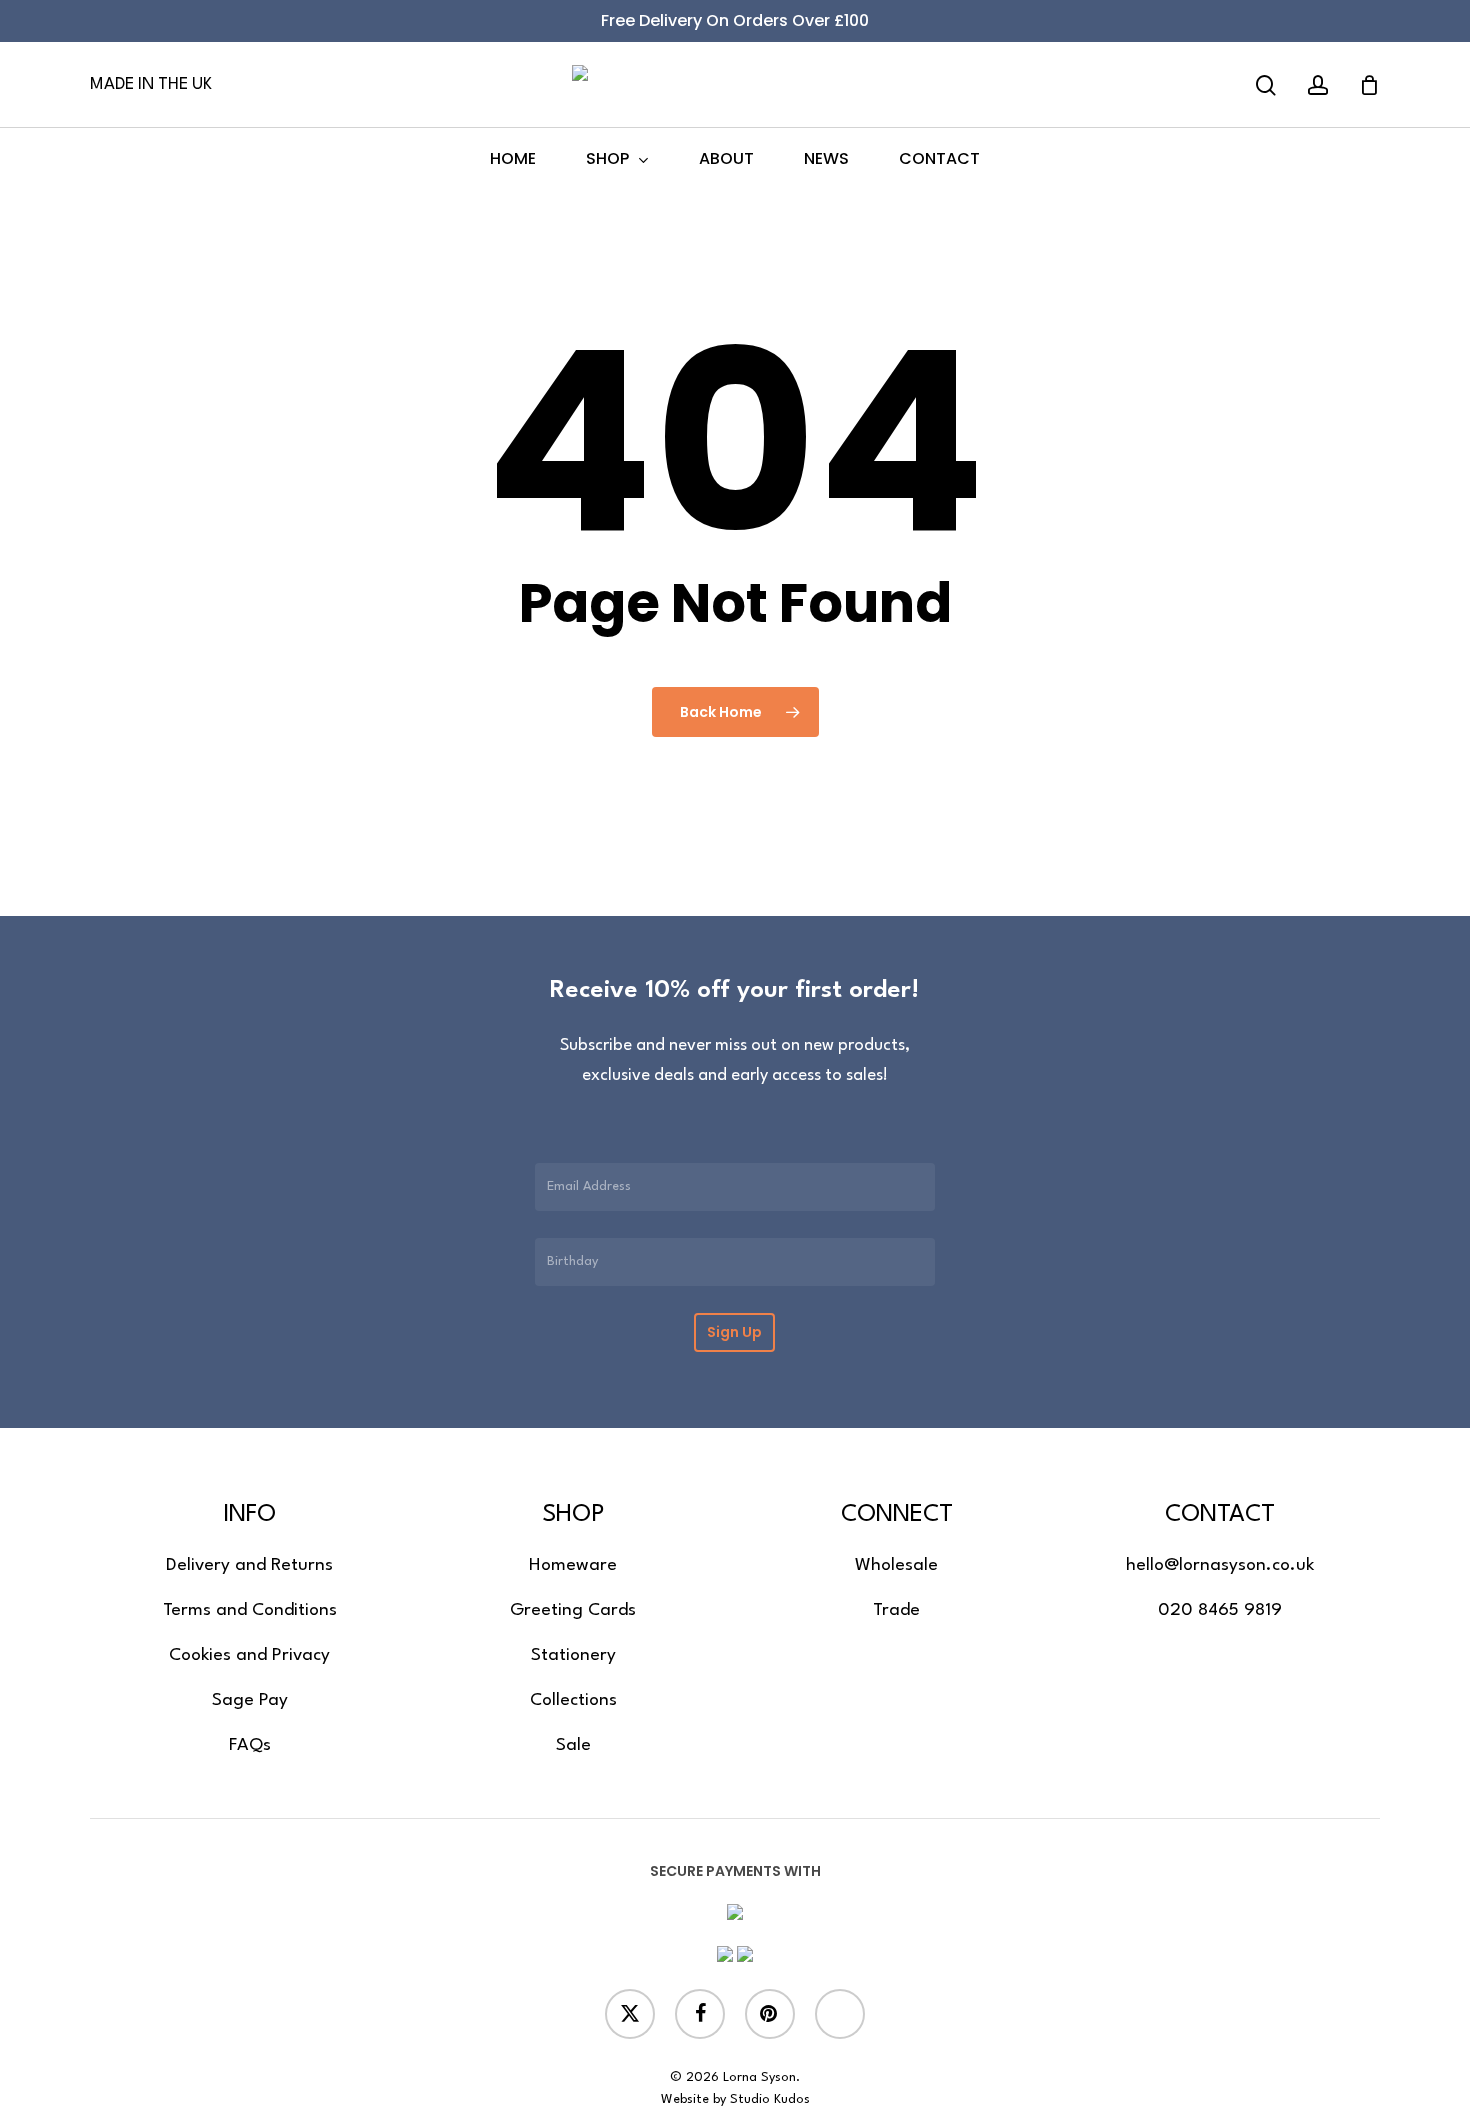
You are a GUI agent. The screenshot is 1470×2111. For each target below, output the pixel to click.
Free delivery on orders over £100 (735, 20)
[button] (249, 1565)
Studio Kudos (770, 2099)
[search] (1266, 85)
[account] (1318, 85)
